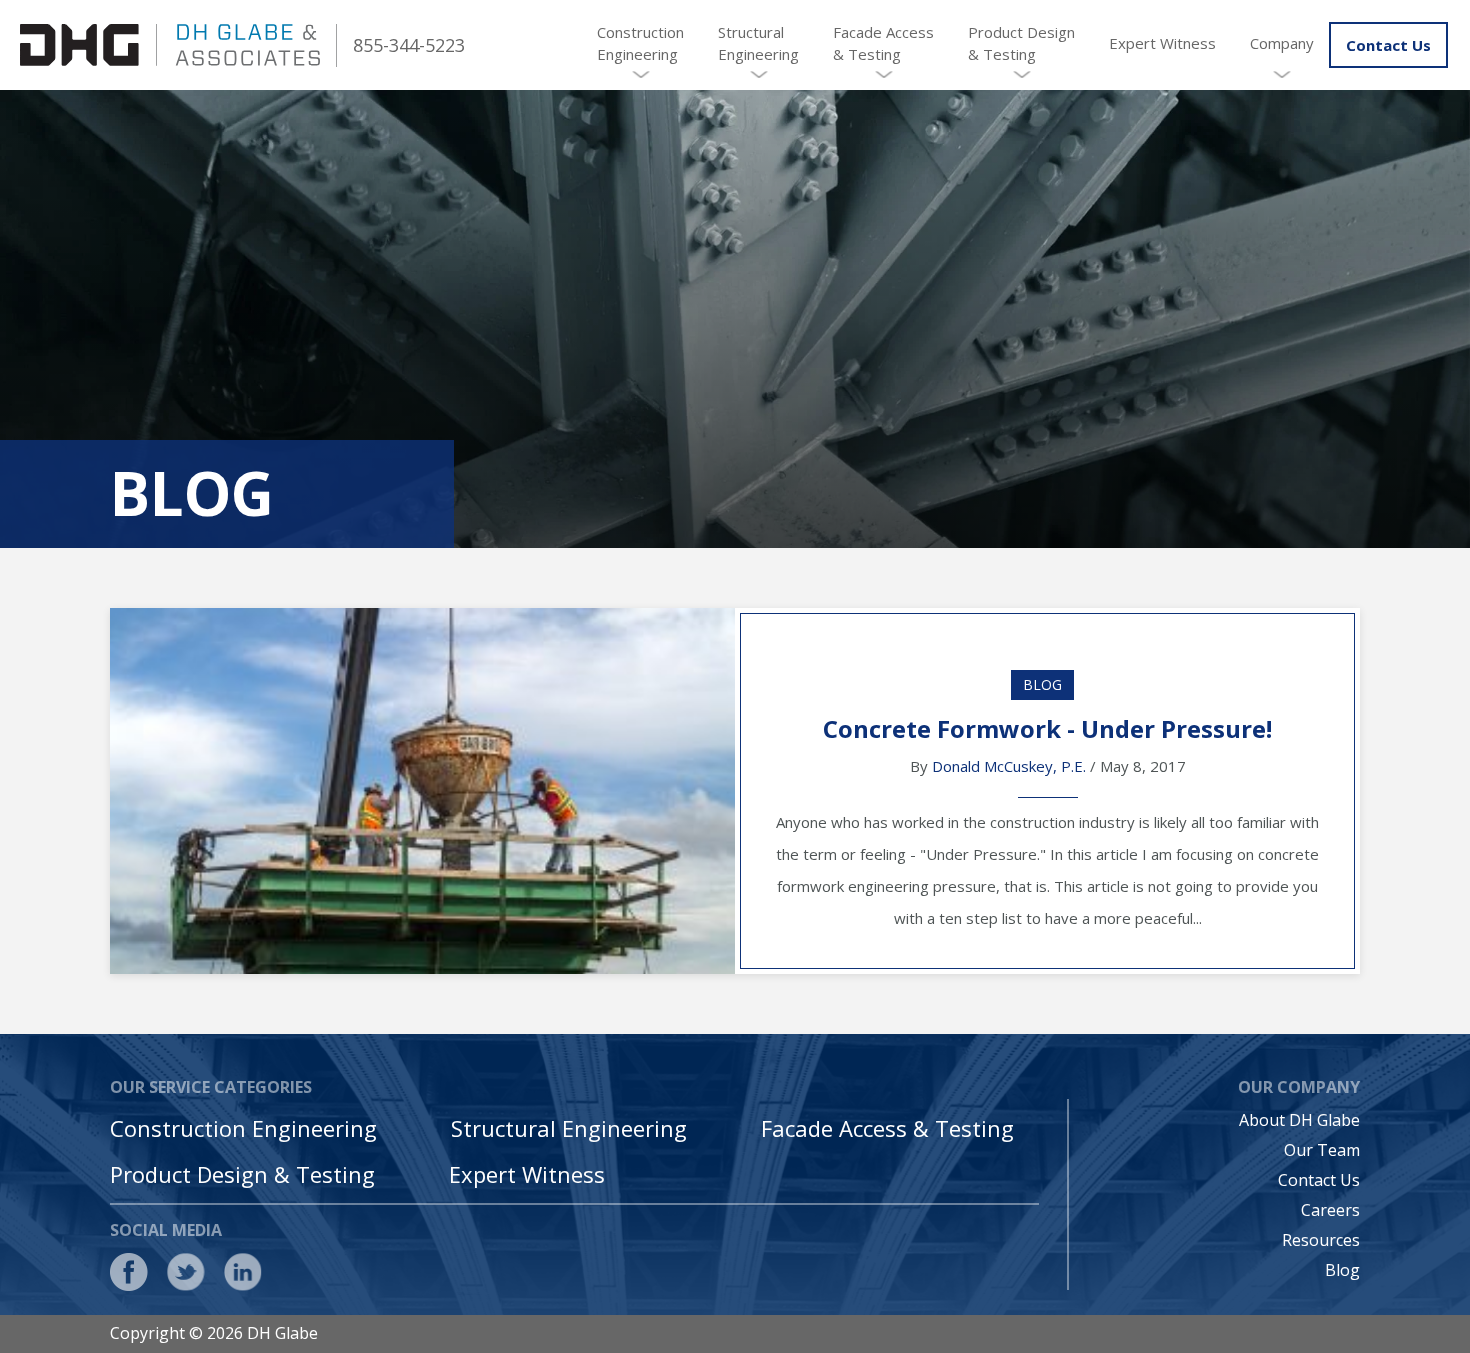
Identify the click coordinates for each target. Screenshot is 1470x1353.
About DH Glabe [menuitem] (1299, 1120)
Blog (1042, 684)
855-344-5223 (409, 45)
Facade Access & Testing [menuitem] (883, 43)
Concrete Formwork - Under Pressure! (1047, 728)
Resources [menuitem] (1321, 1240)
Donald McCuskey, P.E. (1009, 766)
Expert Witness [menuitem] (1162, 43)
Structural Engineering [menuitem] (758, 43)
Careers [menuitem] (1330, 1210)
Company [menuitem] (1282, 43)
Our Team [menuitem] (1322, 1150)
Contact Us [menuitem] (1319, 1180)
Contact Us (1388, 45)
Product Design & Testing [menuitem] (1021, 43)
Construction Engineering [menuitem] (640, 43)
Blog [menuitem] (1342, 1270)
